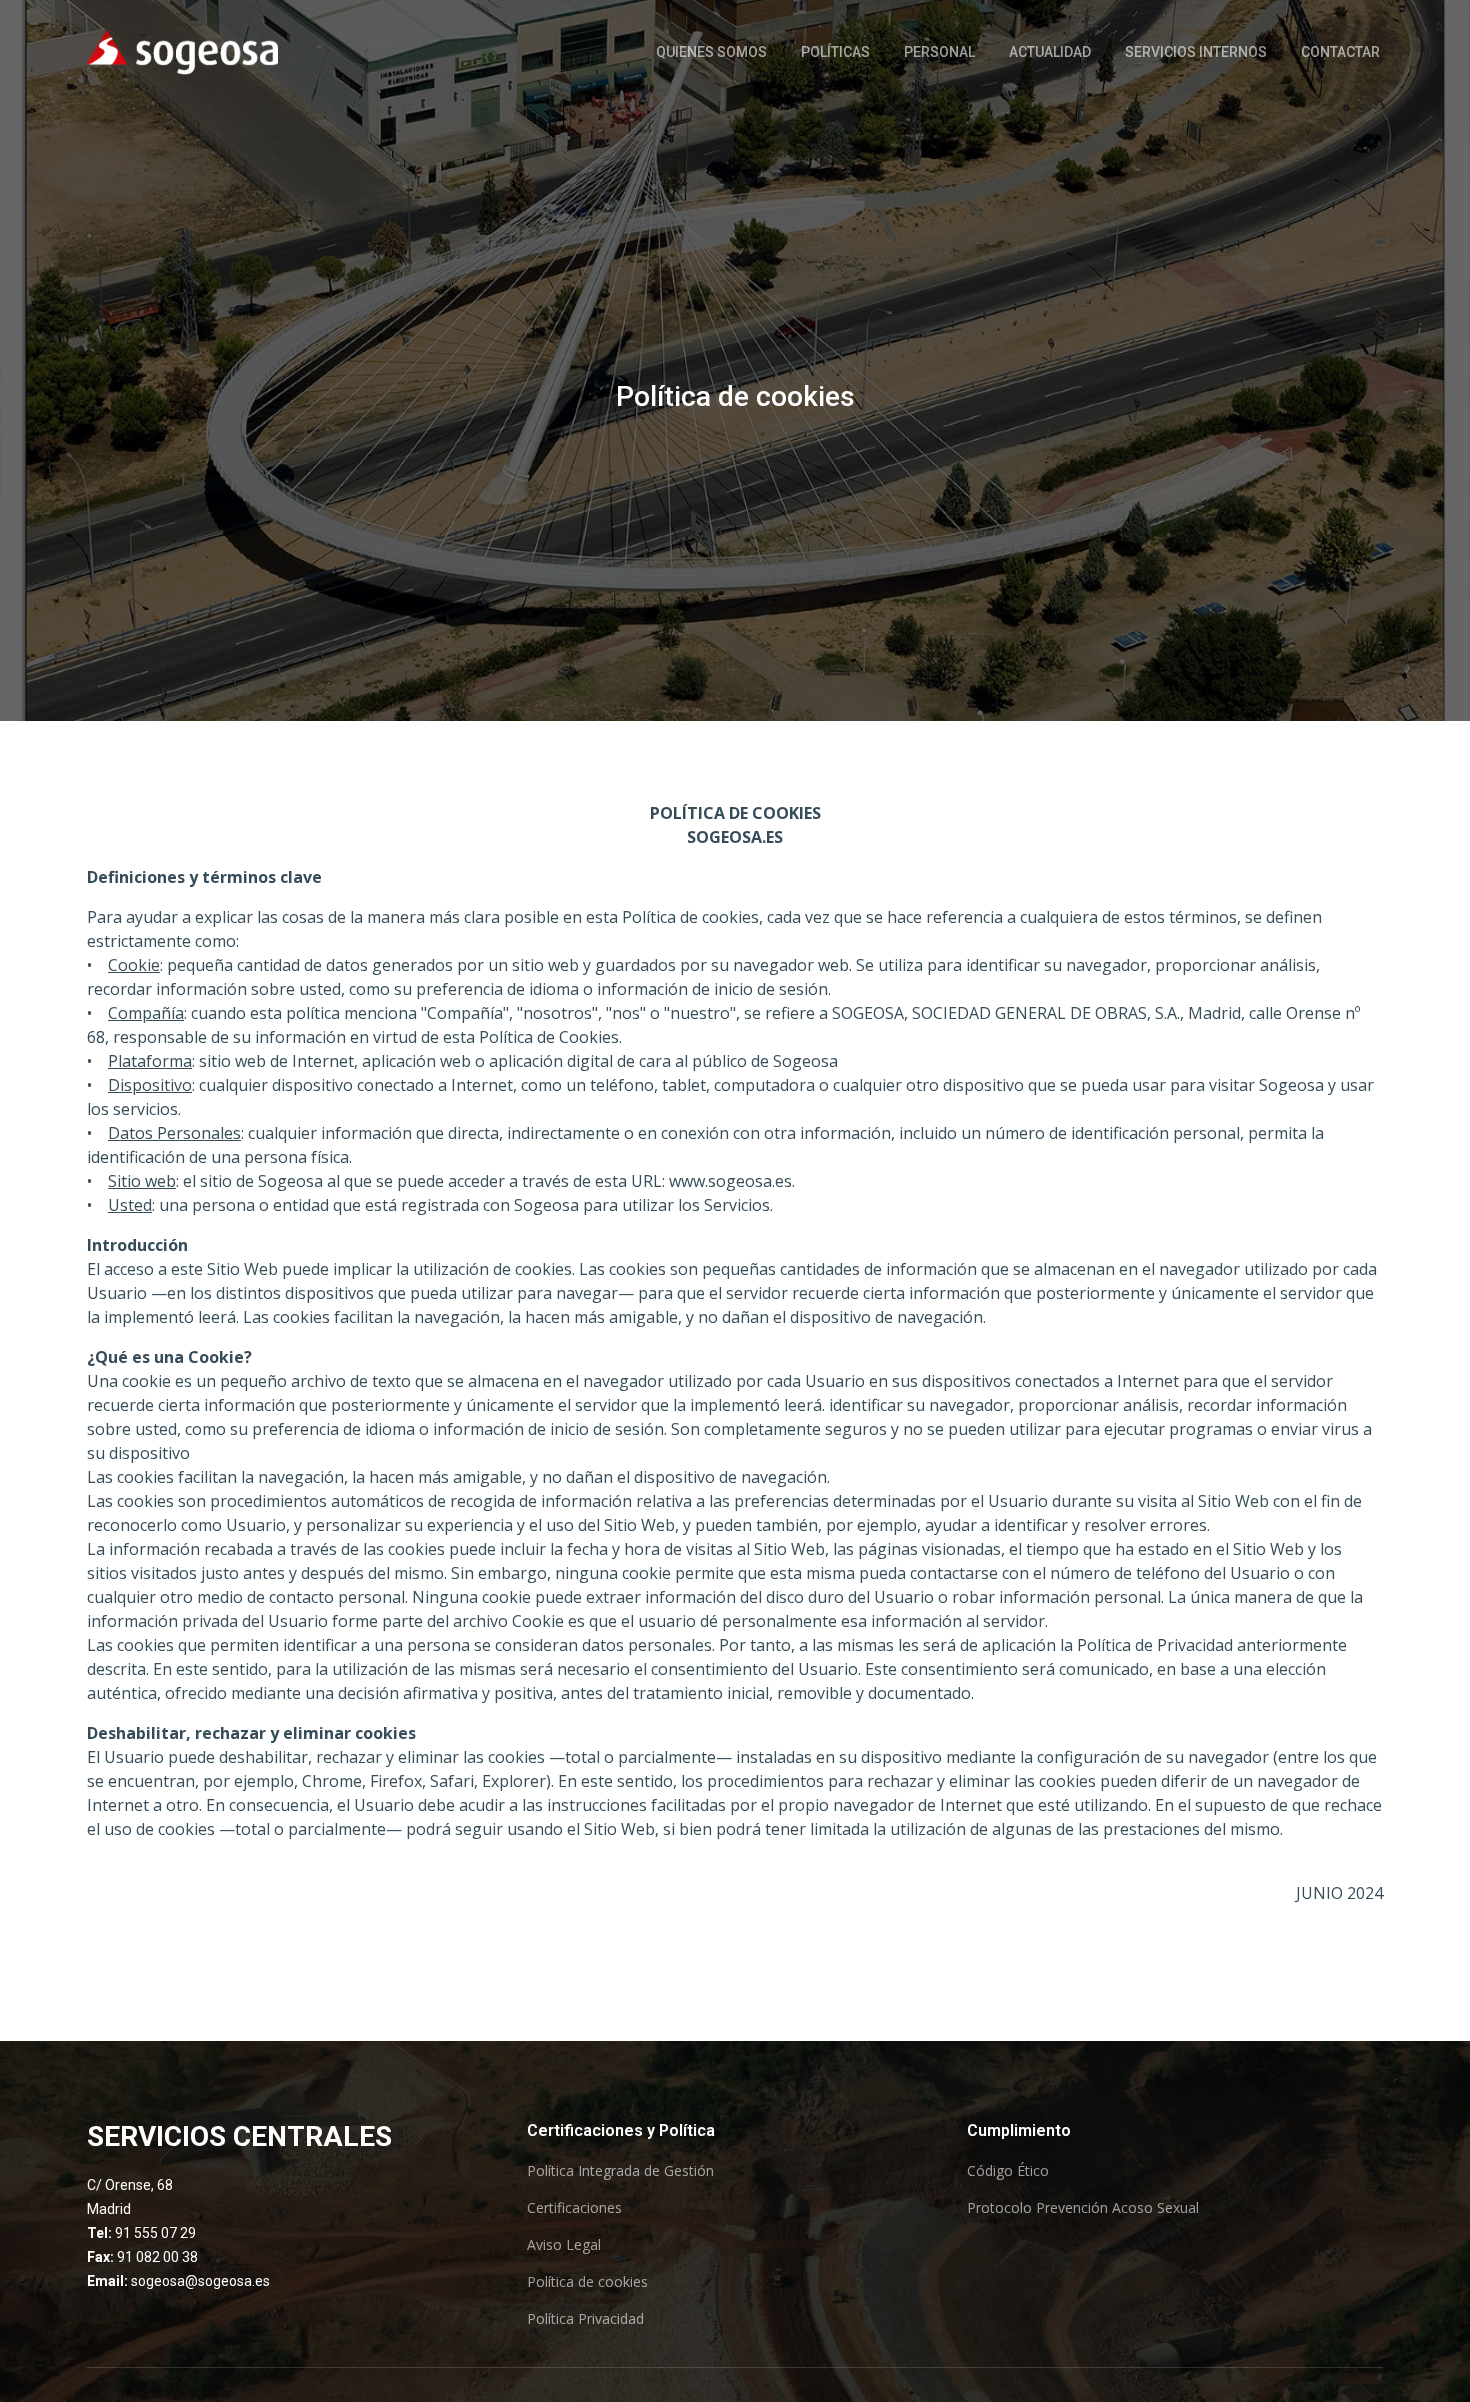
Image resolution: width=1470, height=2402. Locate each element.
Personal (939, 52)
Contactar (1340, 52)
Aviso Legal (564, 2245)
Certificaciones (574, 2208)
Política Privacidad (585, 2319)
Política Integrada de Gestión (620, 2171)
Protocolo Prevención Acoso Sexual (1083, 2208)
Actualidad (1050, 52)
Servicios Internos (1196, 52)
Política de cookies (587, 2282)
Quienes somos (711, 52)
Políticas (835, 52)
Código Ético (1008, 2171)
